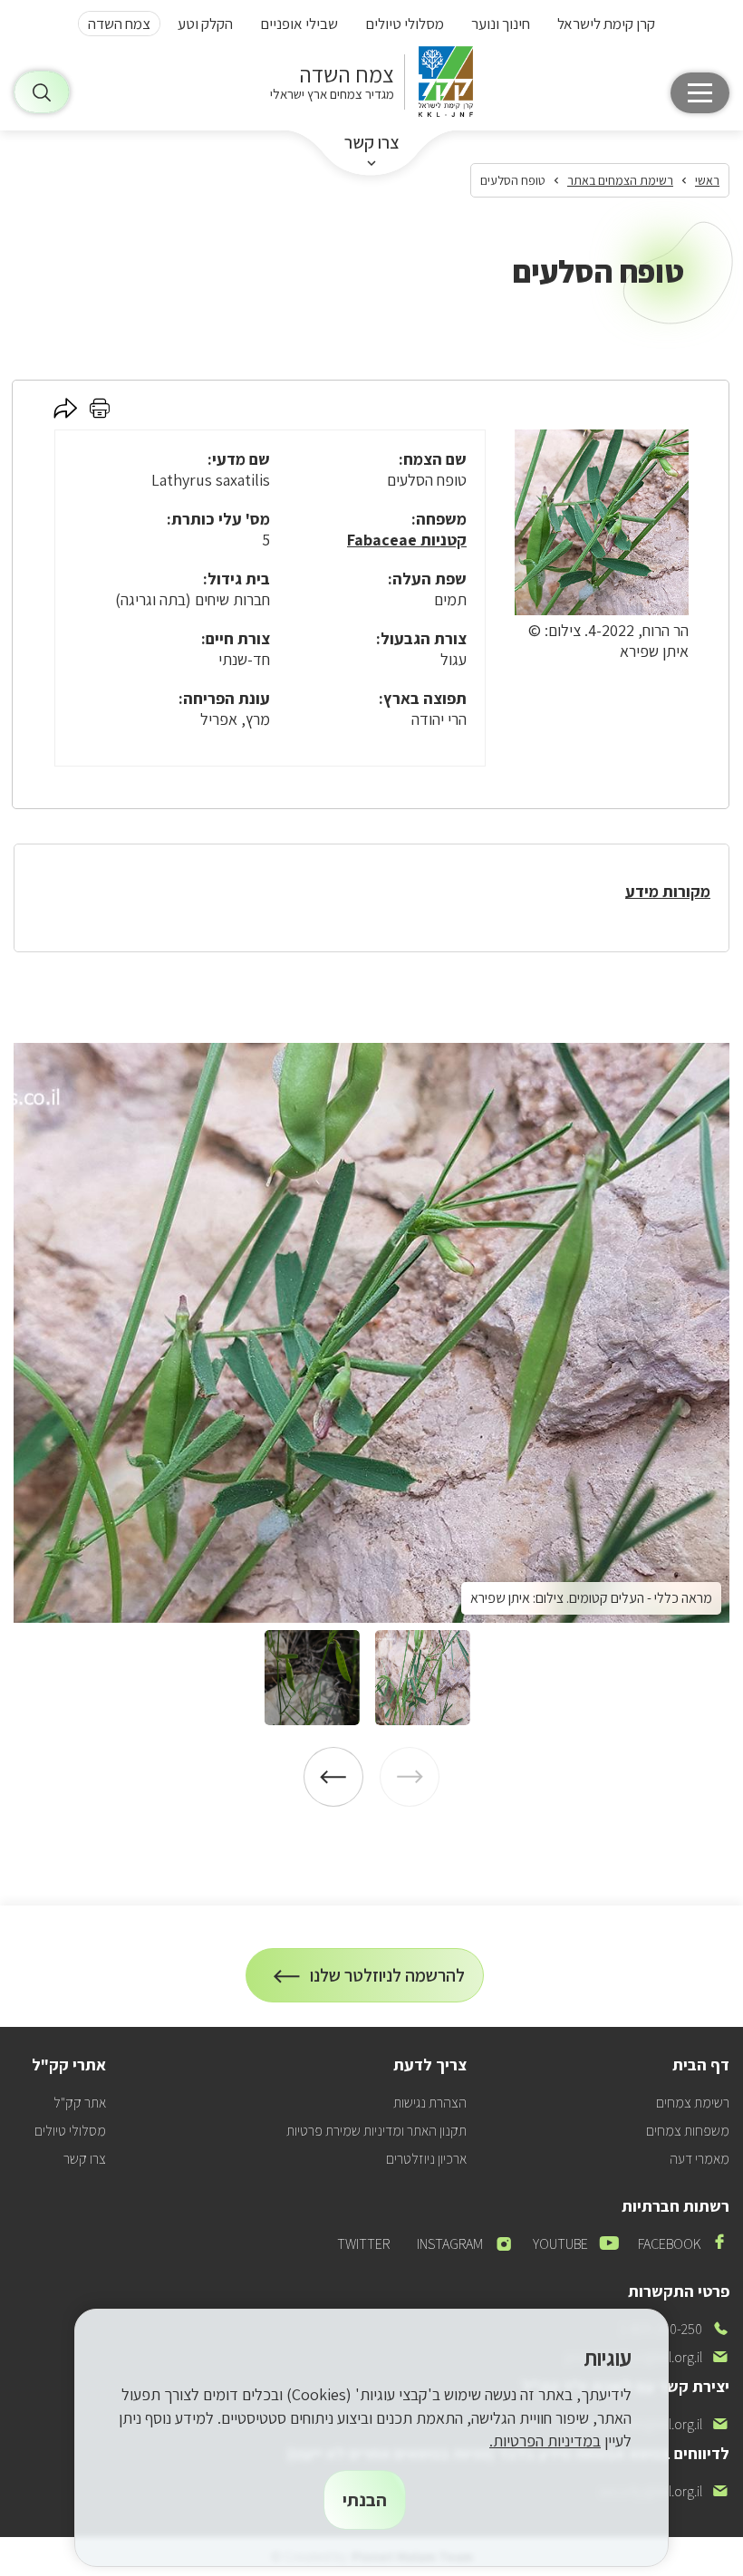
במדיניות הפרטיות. (545, 2441)
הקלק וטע (205, 24)
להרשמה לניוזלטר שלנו (388, 1983)
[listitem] (371, 1333)
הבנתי (365, 2500)
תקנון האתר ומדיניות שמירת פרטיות (376, 2131)
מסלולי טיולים (405, 24)
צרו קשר (372, 142)
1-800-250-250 (675, 2329)
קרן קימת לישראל (606, 24)
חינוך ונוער (501, 24)
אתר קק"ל (80, 2103)
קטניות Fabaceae (407, 540)
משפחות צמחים (688, 2131)
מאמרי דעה (700, 2159)
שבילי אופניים (299, 24)
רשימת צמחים (693, 2103)
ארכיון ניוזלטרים (426, 2159)
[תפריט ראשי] (700, 93)
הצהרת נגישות (430, 2103)
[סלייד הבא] (333, 1777)
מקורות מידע (668, 891)
